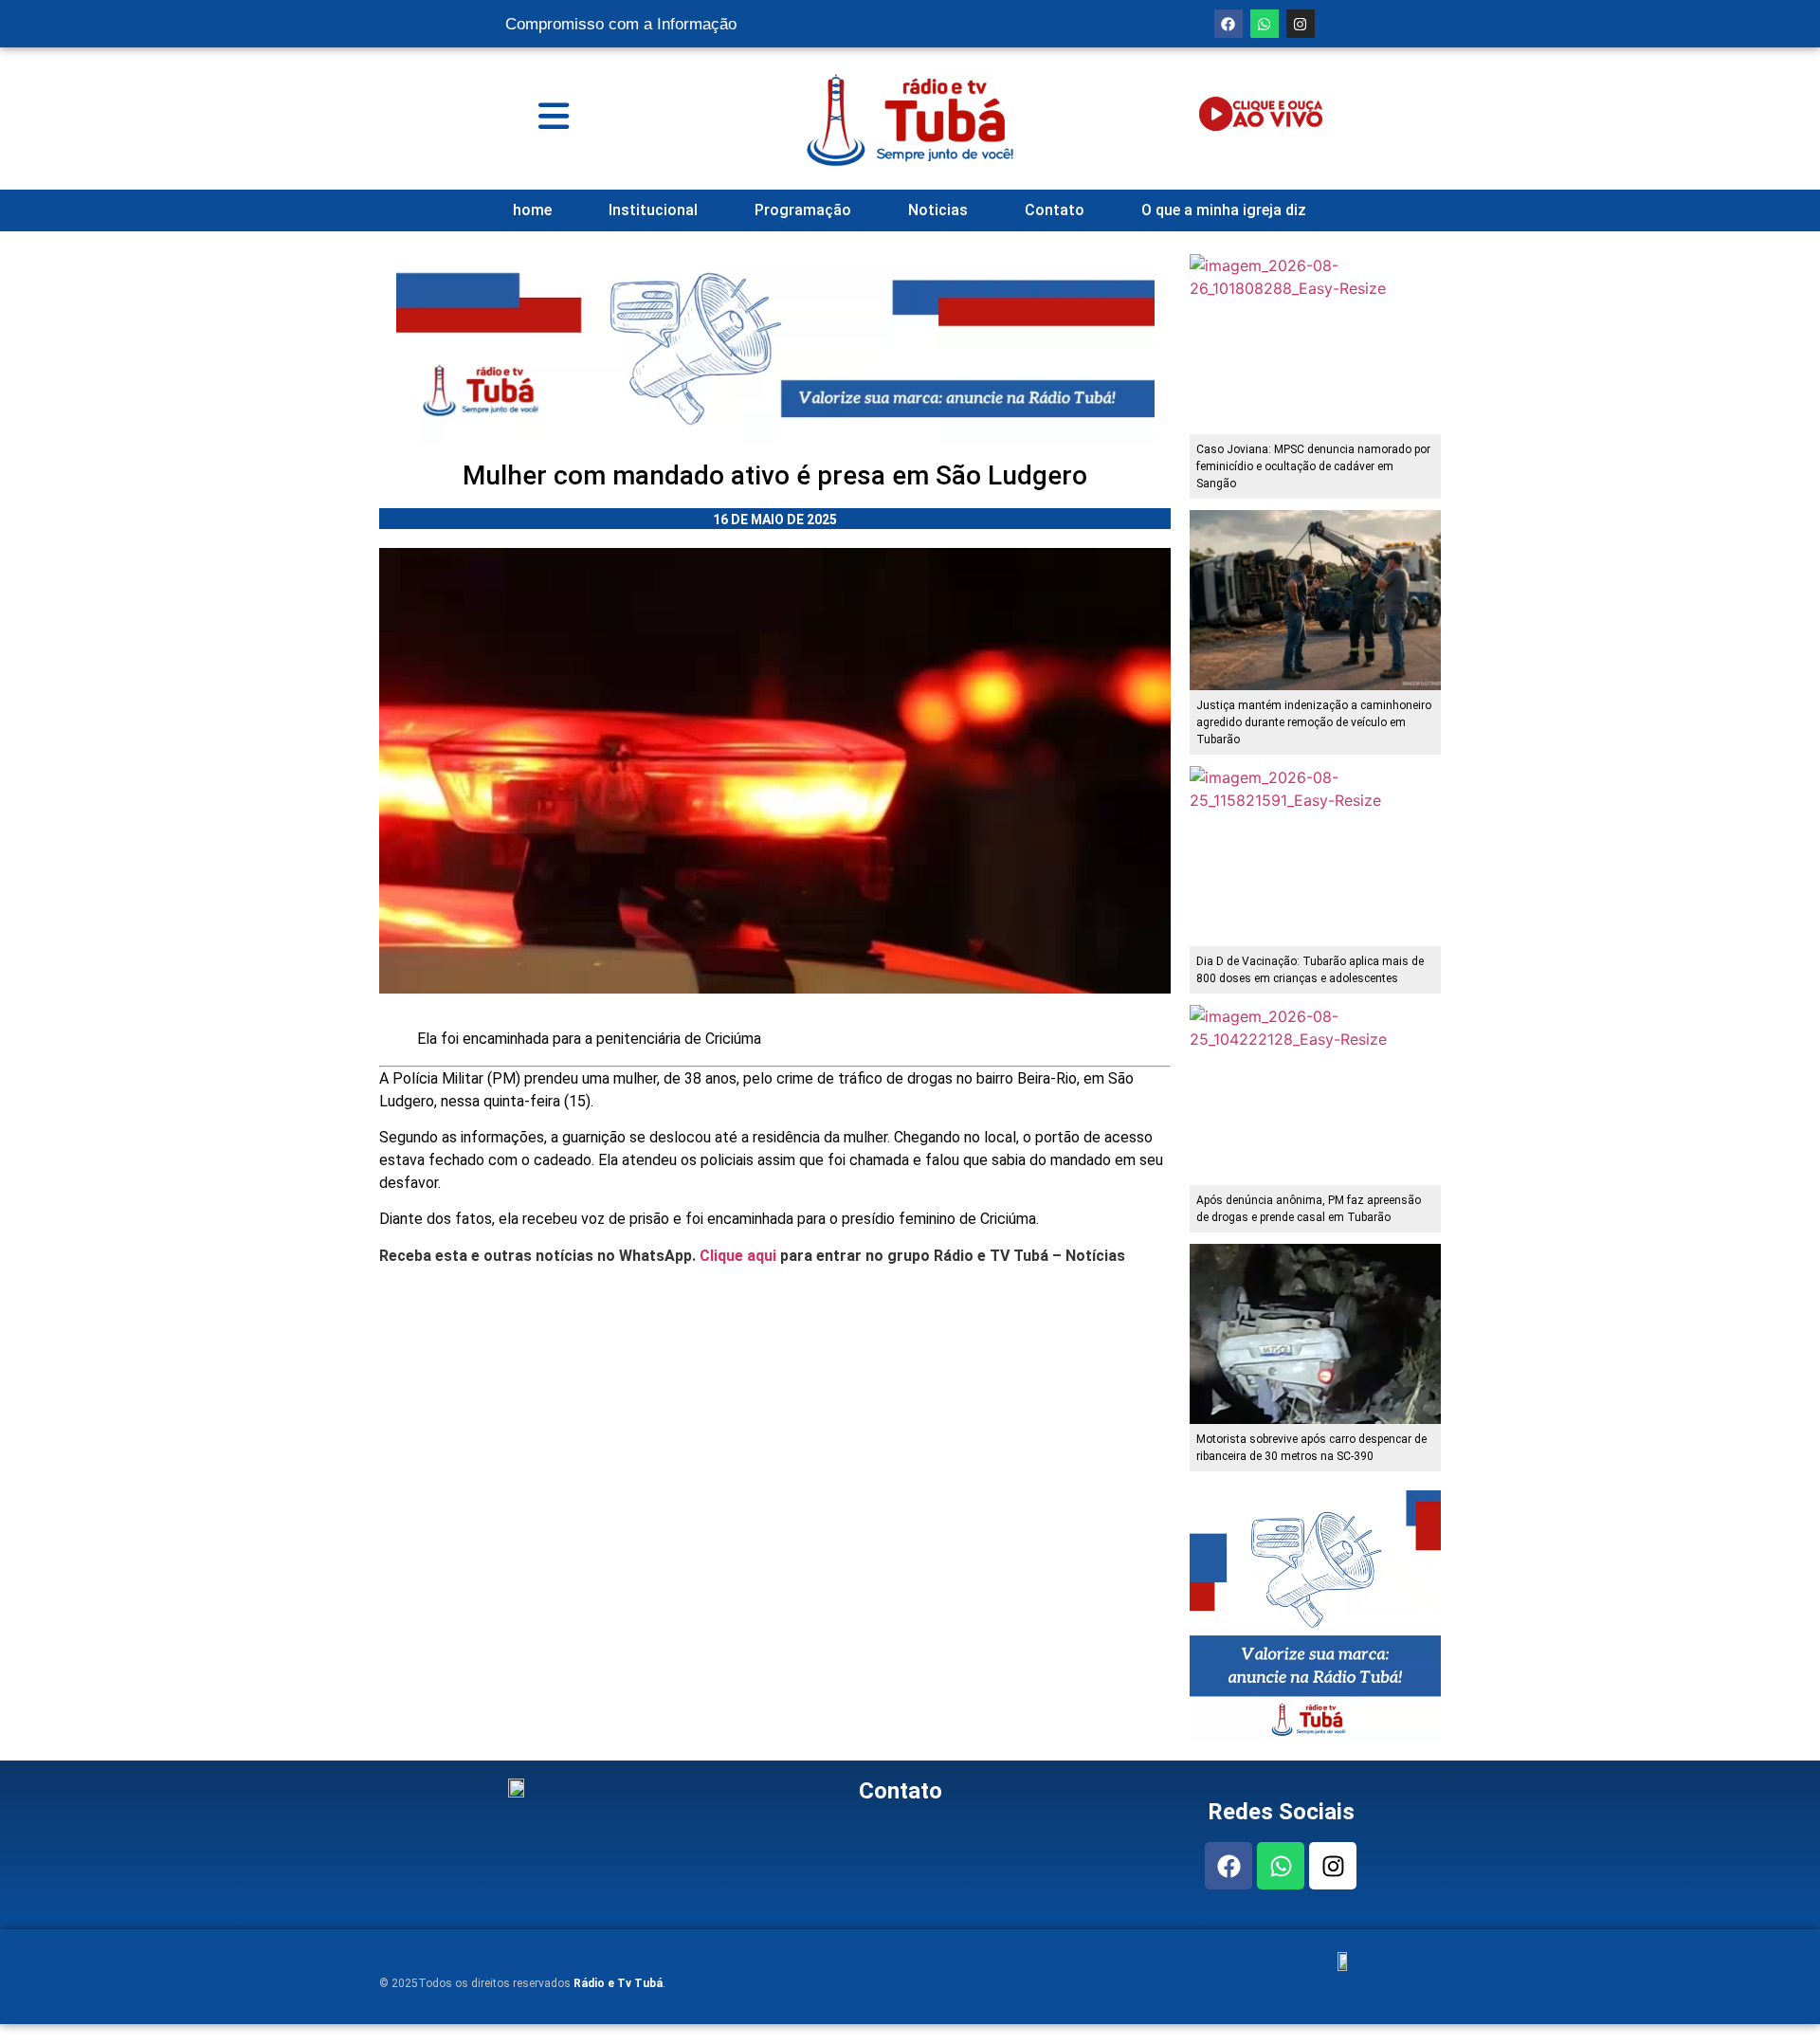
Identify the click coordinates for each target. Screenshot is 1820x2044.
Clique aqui (738, 1256)
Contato (1055, 210)
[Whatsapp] (1265, 24)
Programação (803, 210)
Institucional (653, 210)
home (532, 210)
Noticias (938, 210)
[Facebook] (1228, 24)
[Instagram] (1301, 24)
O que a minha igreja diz (1224, 210)
